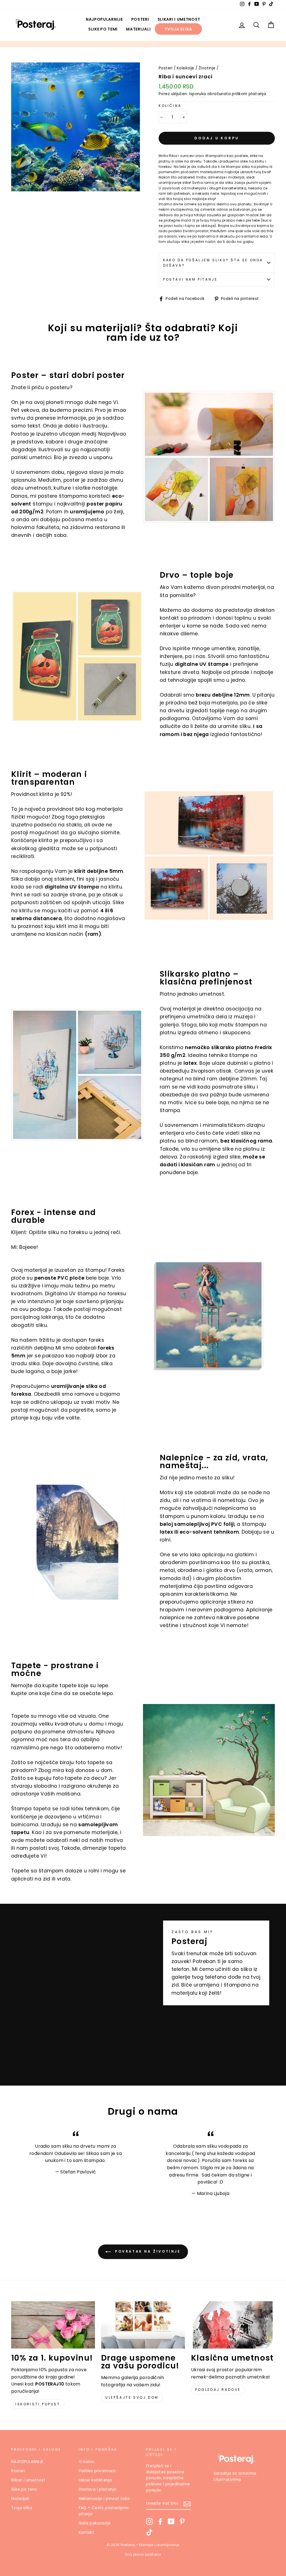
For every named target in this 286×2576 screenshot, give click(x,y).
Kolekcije (186, 68)
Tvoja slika (178, 29)
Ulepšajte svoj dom (132, 2397)
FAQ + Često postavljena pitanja (104, 2511)
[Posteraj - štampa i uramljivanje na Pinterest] (182, 2521)
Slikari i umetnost (179, 19)
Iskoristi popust (38, 2404)
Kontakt (87, 2532)
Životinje (207, 68)
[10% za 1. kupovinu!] (53, 2325)
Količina (170, 106)
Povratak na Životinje (147, 2252)
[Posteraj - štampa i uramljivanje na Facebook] (160, 2521)
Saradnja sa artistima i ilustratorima (235, 2477)
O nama (87, 2462)
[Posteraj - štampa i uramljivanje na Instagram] (149, 2521)
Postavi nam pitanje (190, 279)
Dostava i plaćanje (98, 2489)
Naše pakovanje (95, 2523)
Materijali (138, 29)
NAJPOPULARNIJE (104, 19)
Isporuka (197, 94)
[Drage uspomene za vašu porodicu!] (143, 2325)
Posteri (140, 19)
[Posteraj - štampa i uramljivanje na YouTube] (171, 2521)
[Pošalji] (187, 2504)
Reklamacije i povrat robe (104, 2499)
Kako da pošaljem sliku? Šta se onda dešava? (213, 263)
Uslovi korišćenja (95, 2480)
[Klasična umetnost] (233, 2325)
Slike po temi (103, 29)
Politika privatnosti (97, 2471)
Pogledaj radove (218, 2390)
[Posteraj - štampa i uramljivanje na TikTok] (149, 2532)
